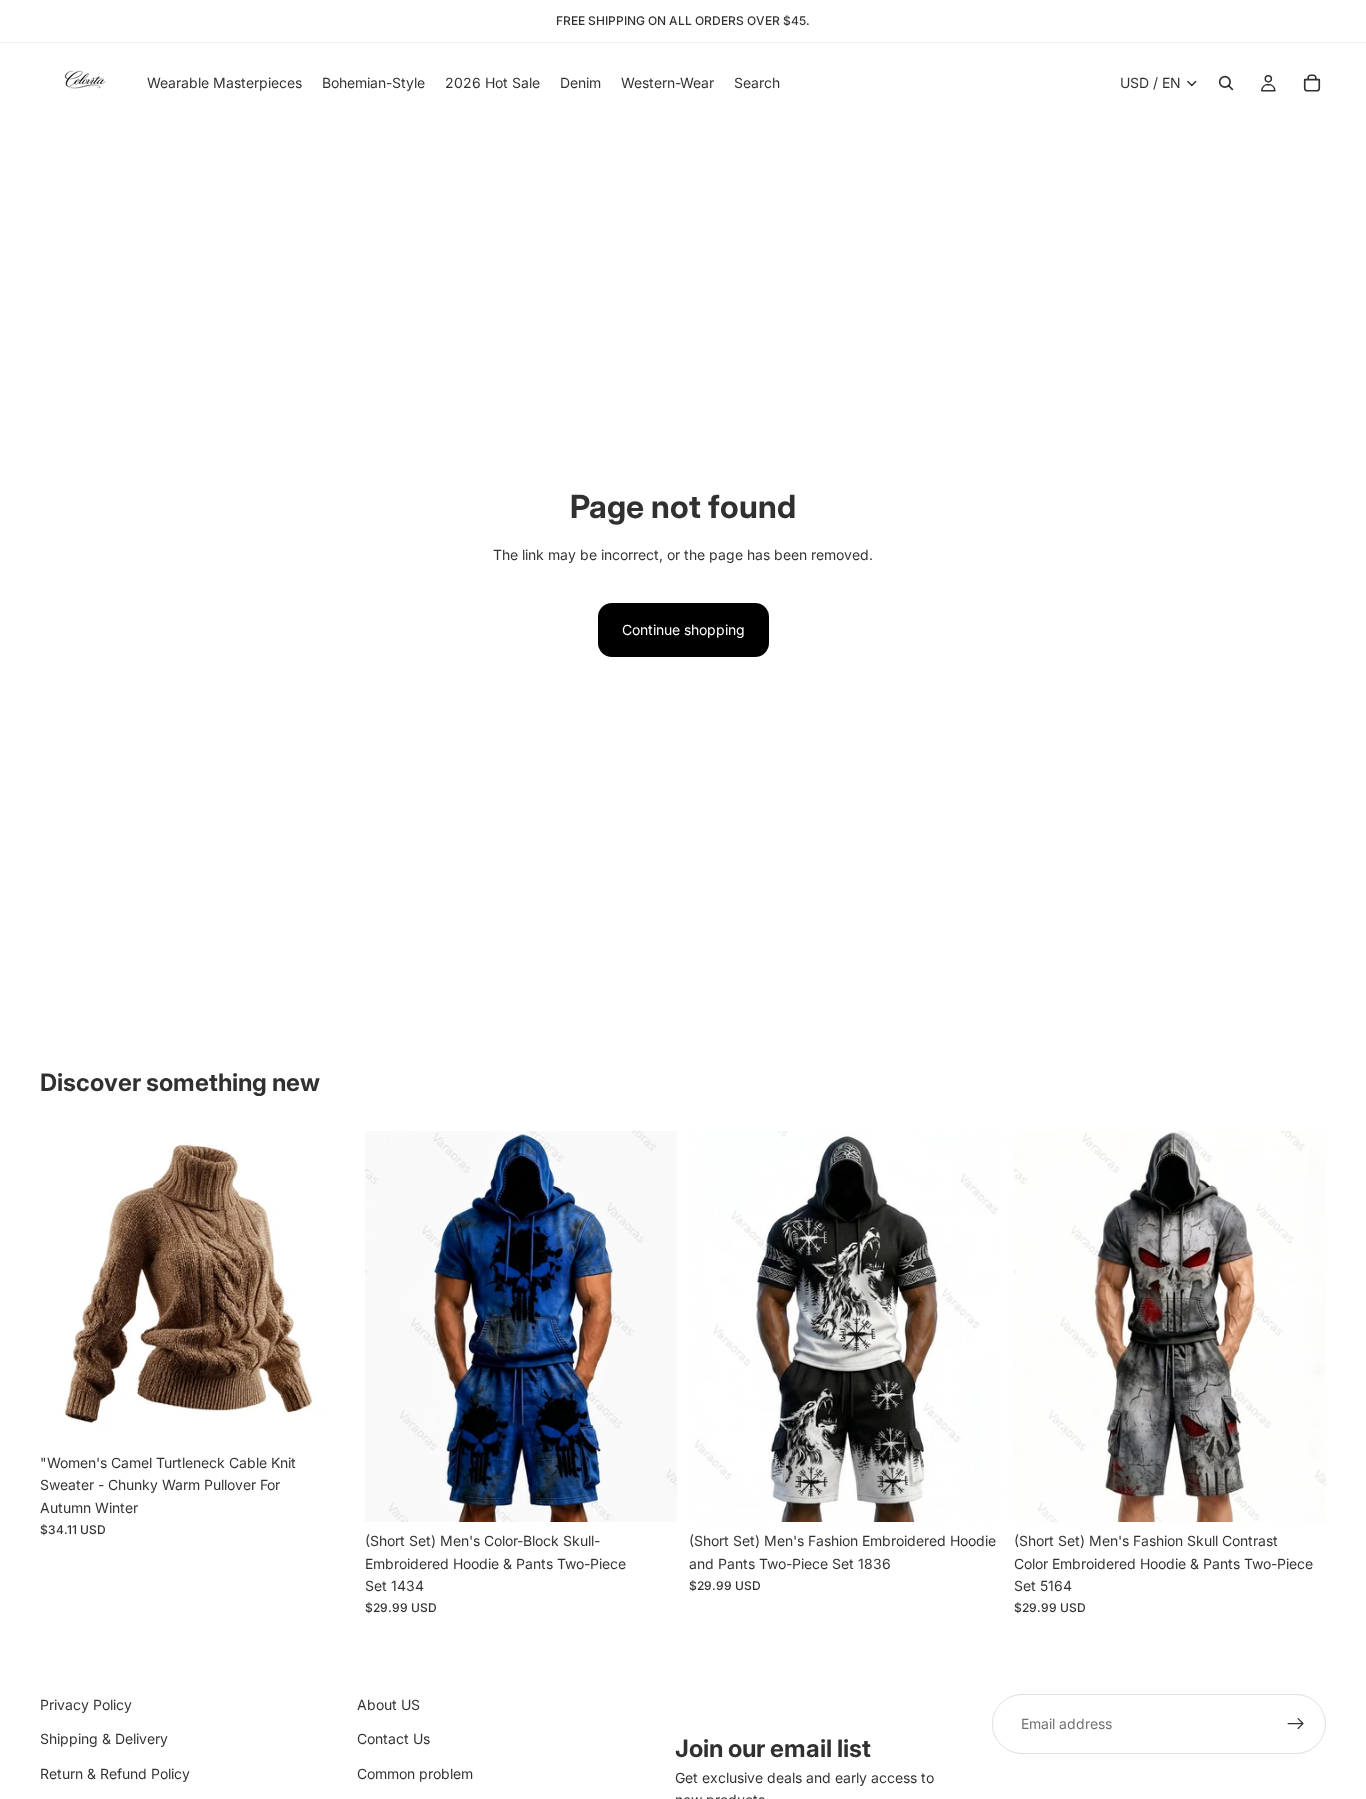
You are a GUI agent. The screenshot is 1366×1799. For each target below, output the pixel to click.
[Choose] (322, 1413)
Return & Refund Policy (115, 1772)
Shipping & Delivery (104, 1738)
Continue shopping (683, 629)
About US (388, 1704)
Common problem (415, 1772)
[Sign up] (1296, 1724)
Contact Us (393, 1738)
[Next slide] (323, 1287)
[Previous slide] (70, 1287)
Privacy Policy (86, 1704)
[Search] (1226, 83)
